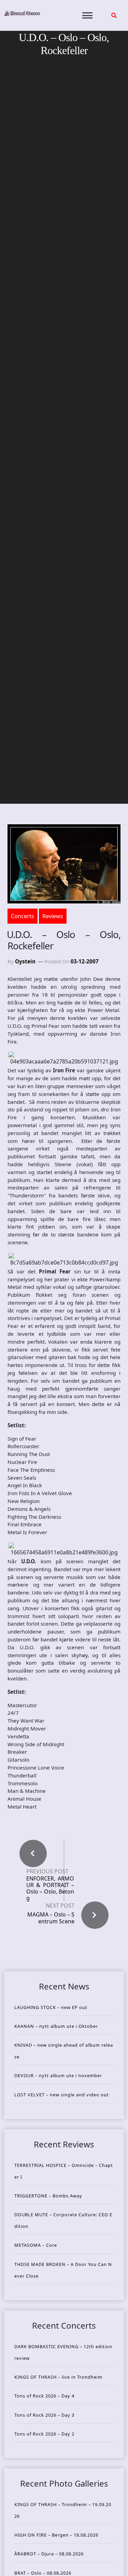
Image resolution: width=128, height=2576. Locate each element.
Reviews (53, 916)
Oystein (25, 961)
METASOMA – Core (36, 2245)
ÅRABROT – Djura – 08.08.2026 (49, 2554)
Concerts (23, 916)
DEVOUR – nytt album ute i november (58, 2075)
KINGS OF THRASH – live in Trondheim (58, 2377)
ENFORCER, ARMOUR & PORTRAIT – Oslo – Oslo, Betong (50, 1889)
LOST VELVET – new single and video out (62, 2095)
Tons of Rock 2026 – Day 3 (44, 2415)
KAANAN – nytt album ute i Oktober (56, 2026)
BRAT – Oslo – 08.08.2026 (43, 2573)
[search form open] (114, 15)
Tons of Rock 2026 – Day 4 (44, 2396)
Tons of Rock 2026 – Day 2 (44, 2434)
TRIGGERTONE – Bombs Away (48, 2196)
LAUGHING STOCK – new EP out (51, 2007)
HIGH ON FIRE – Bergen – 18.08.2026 (56, 2535)
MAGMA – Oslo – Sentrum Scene (51, 1918)
